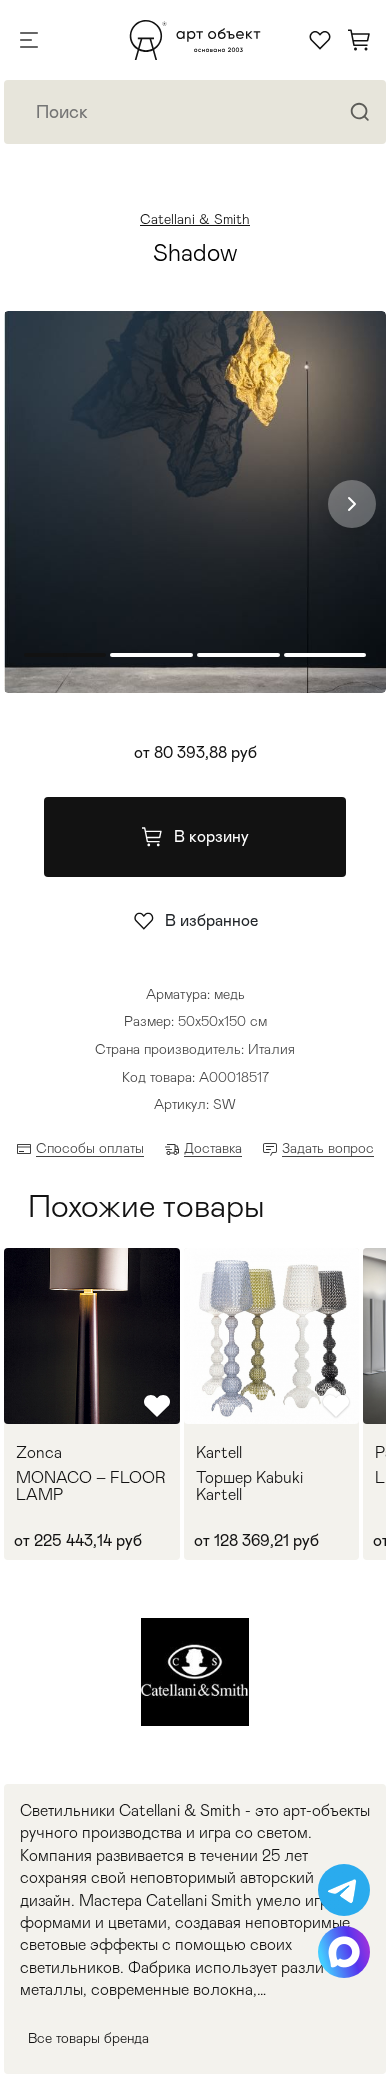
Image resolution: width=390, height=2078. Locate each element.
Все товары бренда (88, 2038)
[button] (352, 504)
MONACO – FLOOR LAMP (91, 1486)
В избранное (211, 920)
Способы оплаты (90, 1148)
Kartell (219, 1453)
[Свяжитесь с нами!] (344, 1890)
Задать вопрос (328, 1148)
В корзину (211, 836)
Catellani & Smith (195, 219)
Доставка (213, 1148)
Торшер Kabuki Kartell (249, 1486)
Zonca (39, 1453)
